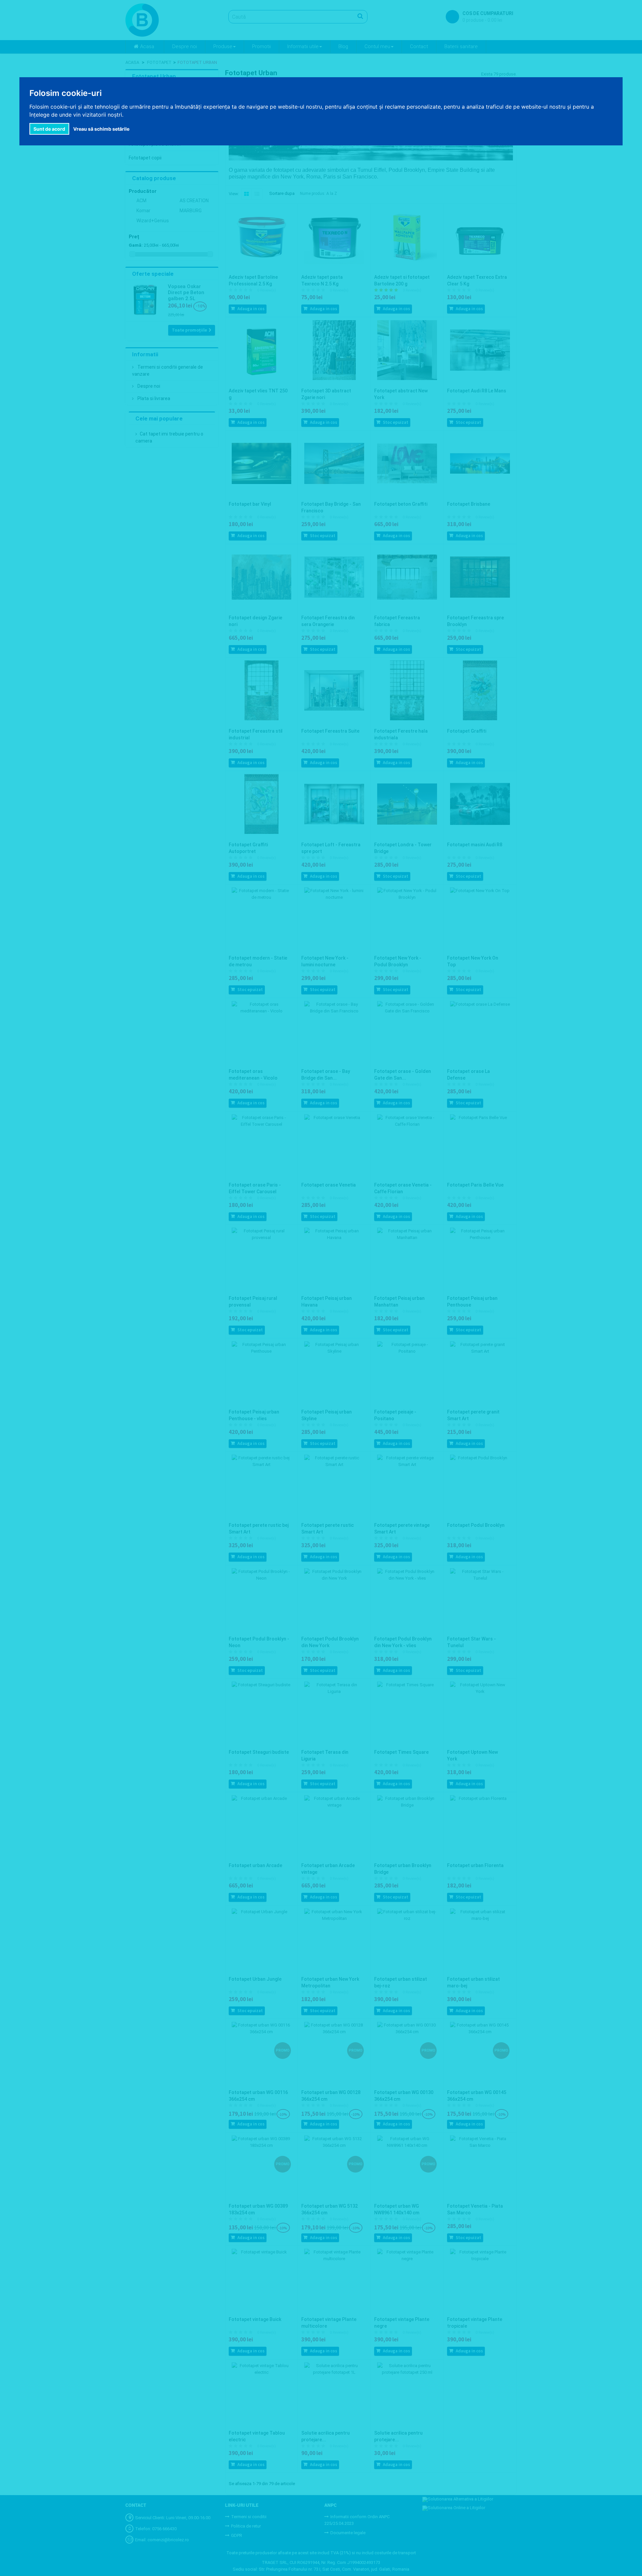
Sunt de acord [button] (49, 129)
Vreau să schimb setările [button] (101, 129)
